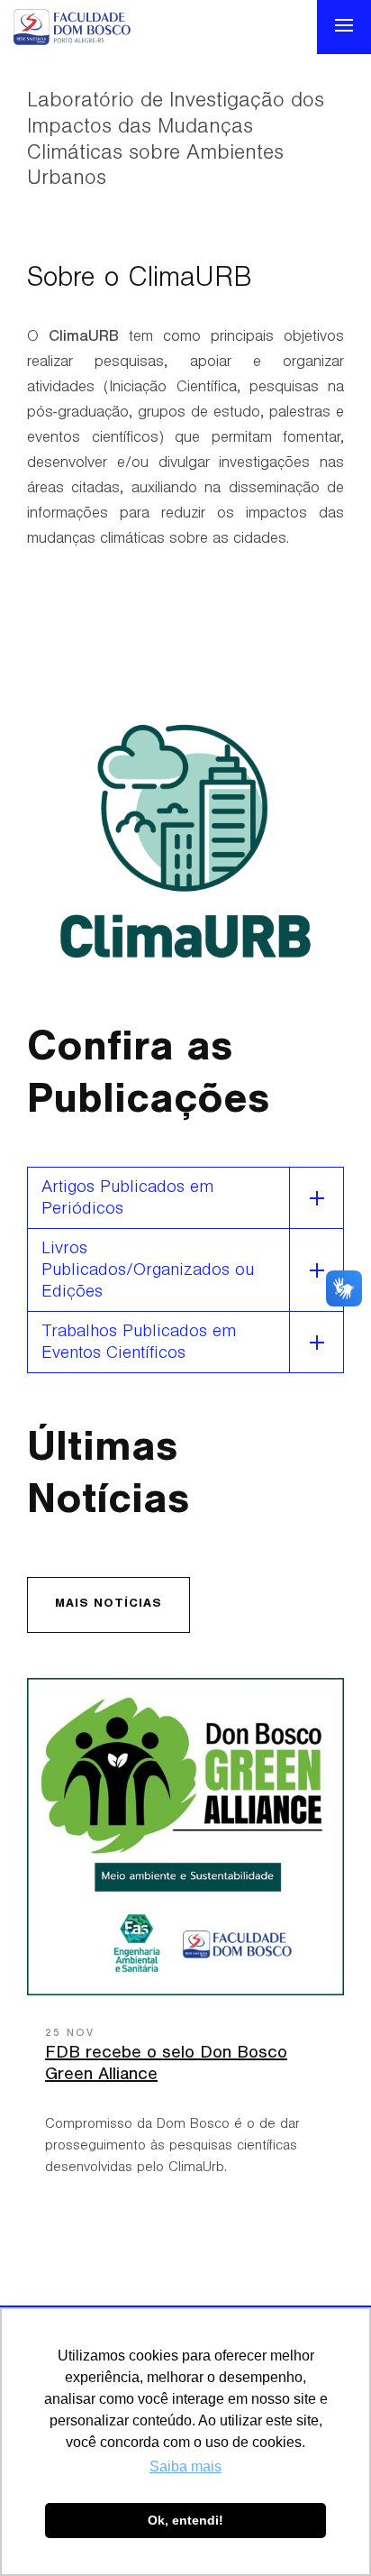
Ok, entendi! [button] (185, 2520)
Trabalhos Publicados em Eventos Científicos (139, 1344)
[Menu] (344, 27)
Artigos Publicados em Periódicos (127, 1200)
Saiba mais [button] (185, 2466)
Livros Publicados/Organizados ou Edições (148, 1272)
